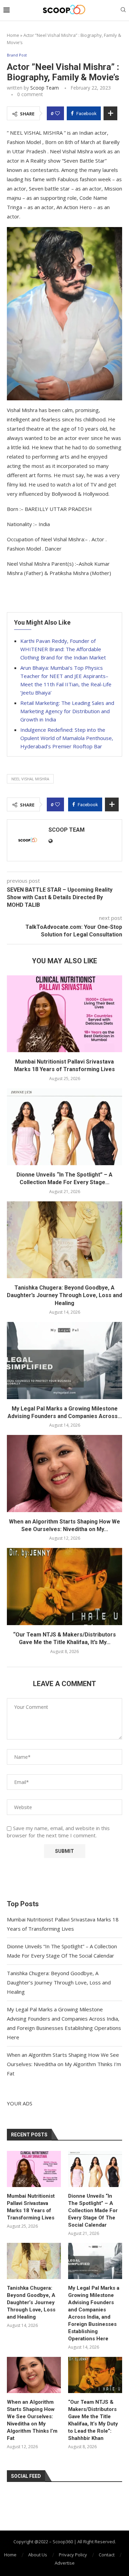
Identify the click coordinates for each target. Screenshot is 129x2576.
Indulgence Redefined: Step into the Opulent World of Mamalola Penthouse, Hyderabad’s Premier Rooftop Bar (67, 738)
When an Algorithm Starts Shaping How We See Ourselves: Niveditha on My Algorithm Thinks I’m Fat (64, 2064)
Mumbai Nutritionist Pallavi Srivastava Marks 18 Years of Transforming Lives (31, 2207)
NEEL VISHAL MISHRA (30, 779)
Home (13, 35)
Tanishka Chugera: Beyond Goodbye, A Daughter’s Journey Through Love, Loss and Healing (64, 1295)
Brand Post (17, 55)
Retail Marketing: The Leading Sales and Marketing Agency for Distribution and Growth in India (67, 711)
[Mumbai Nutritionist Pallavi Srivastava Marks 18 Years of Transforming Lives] (64, 1014)
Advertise (65, 2563)
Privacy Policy (73, 2555)
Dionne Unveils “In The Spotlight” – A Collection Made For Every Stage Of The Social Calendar (93, 2210)
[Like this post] (57, 113)
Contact (107, 2555)
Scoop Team (45, 88)
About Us (38, 2555)
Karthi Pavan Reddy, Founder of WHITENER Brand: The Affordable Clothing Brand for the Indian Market (63, 649)
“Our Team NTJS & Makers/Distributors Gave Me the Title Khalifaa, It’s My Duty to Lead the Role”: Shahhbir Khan (93, 2420)
